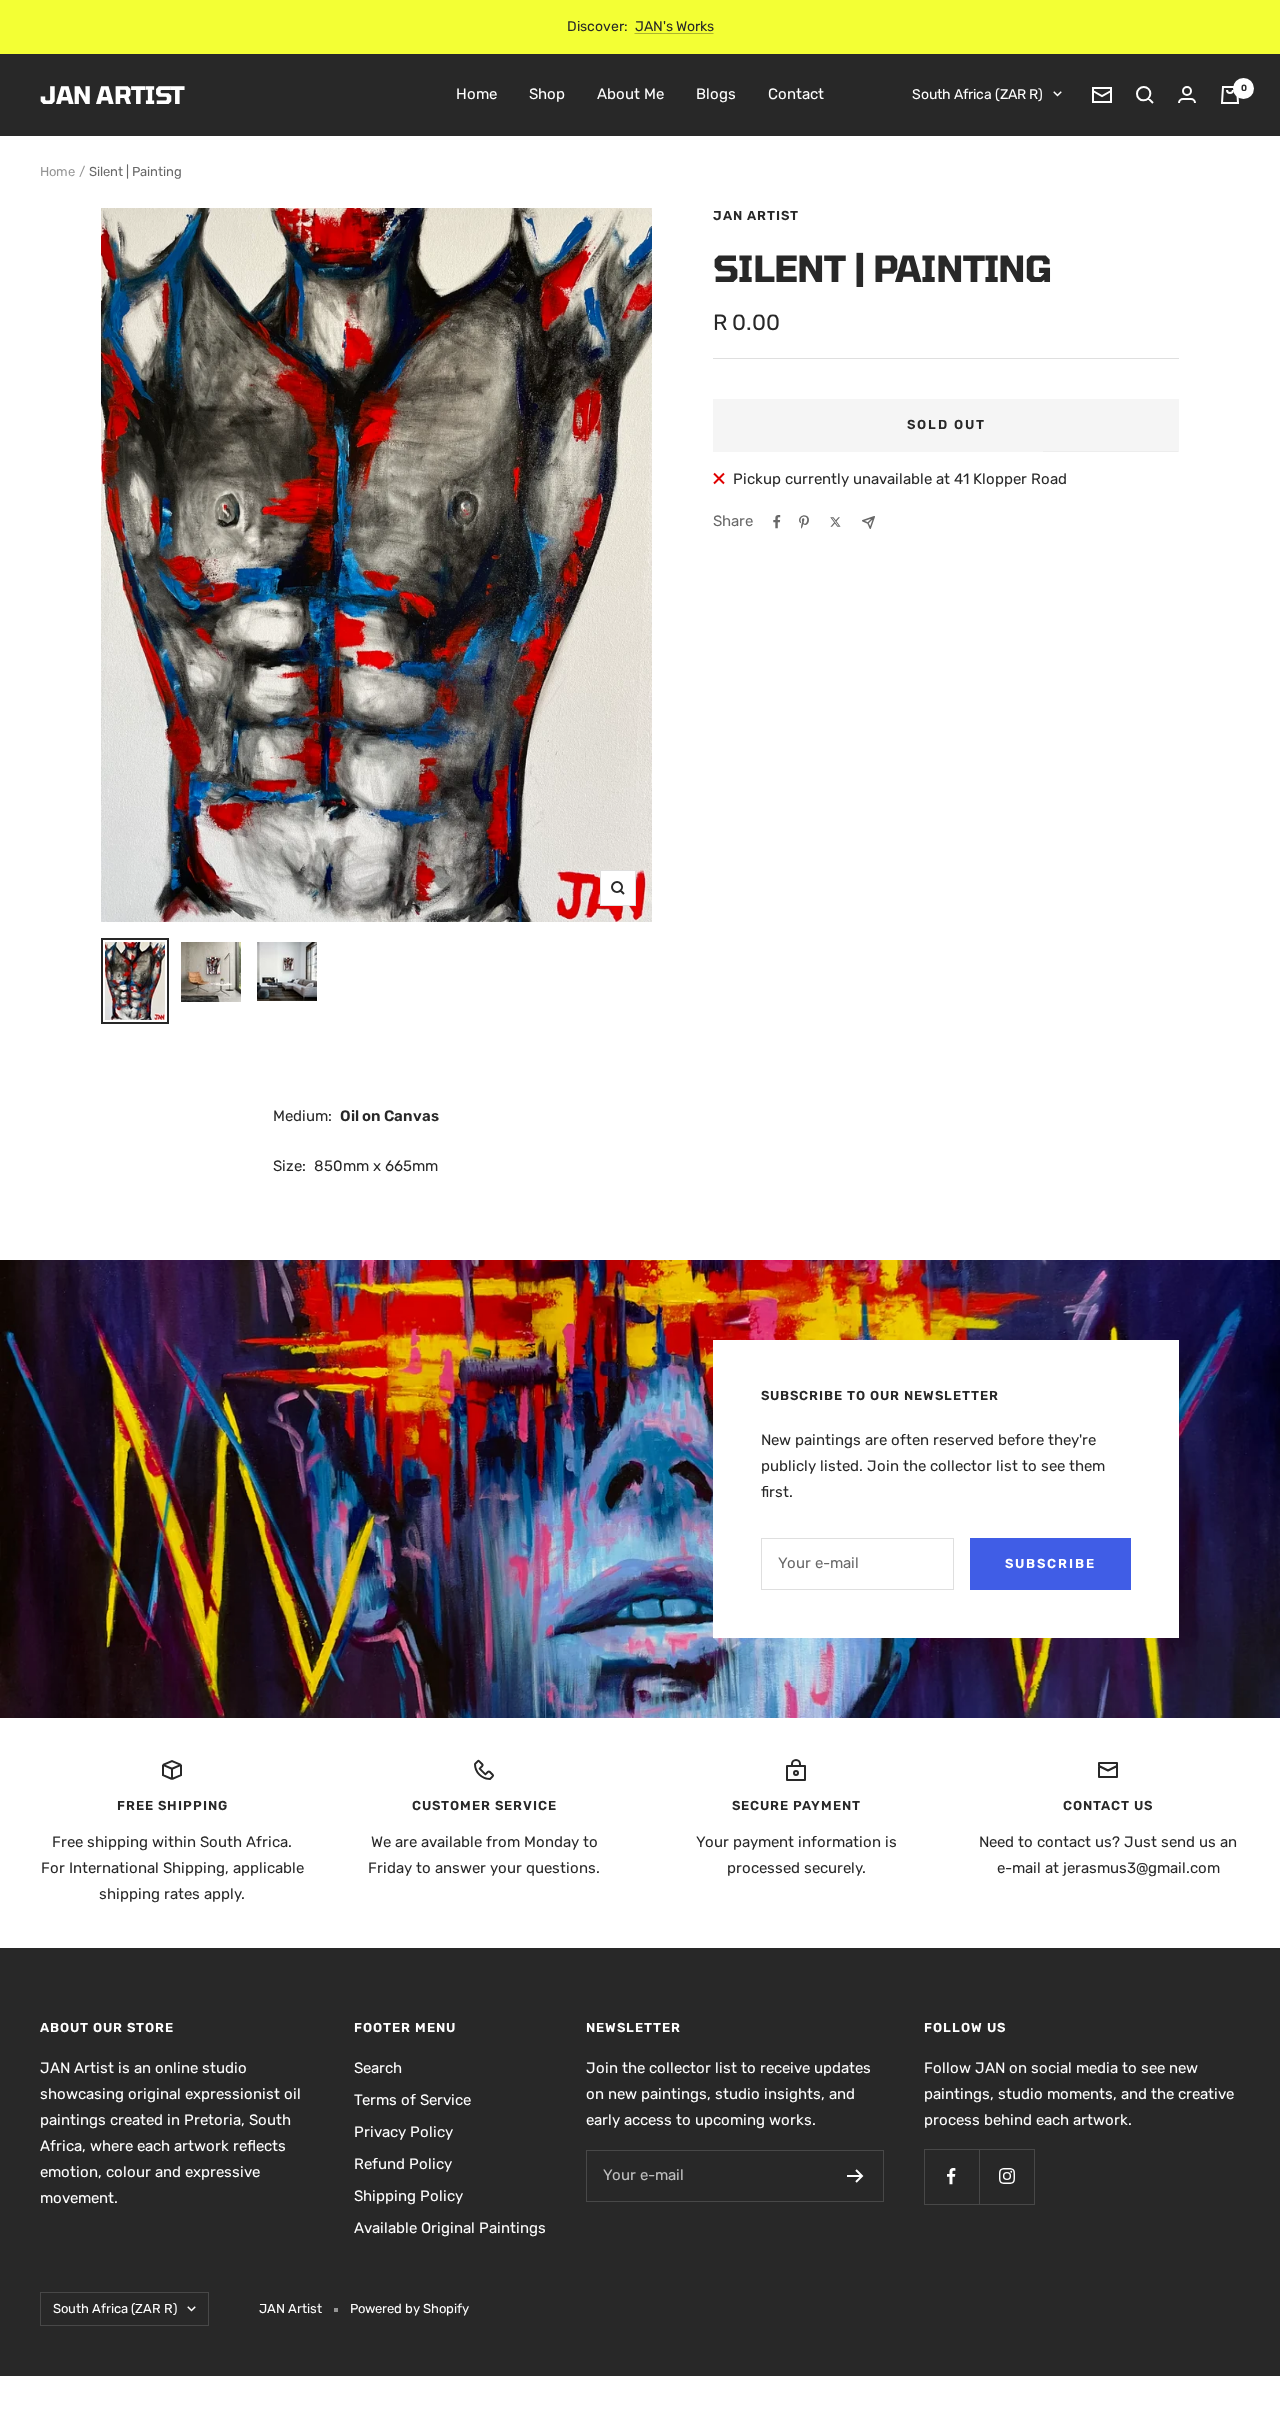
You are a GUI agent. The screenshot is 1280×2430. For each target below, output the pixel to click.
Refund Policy (403, 2164)
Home (476, 94)
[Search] (1145, 95)
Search (378, 2068)
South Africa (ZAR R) (977, 94)
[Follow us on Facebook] (951, 2176)
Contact (796, 94)
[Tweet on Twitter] (835, 522)
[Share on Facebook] (777, 522)
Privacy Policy (403, 2132)
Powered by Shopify (409, 2308)
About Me (630, 94)
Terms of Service (412, 2100)
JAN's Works (674, 26)
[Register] (855, 2176)
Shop (547, 94)
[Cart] (1230, 95)
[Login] (1187, 94)
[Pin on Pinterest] (804, 522)
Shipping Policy (408, 2196)
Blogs (716, 94)
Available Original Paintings (450, 2228)
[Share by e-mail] (868, 522)
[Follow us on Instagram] (1006, 2176)
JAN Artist (756, 215)
